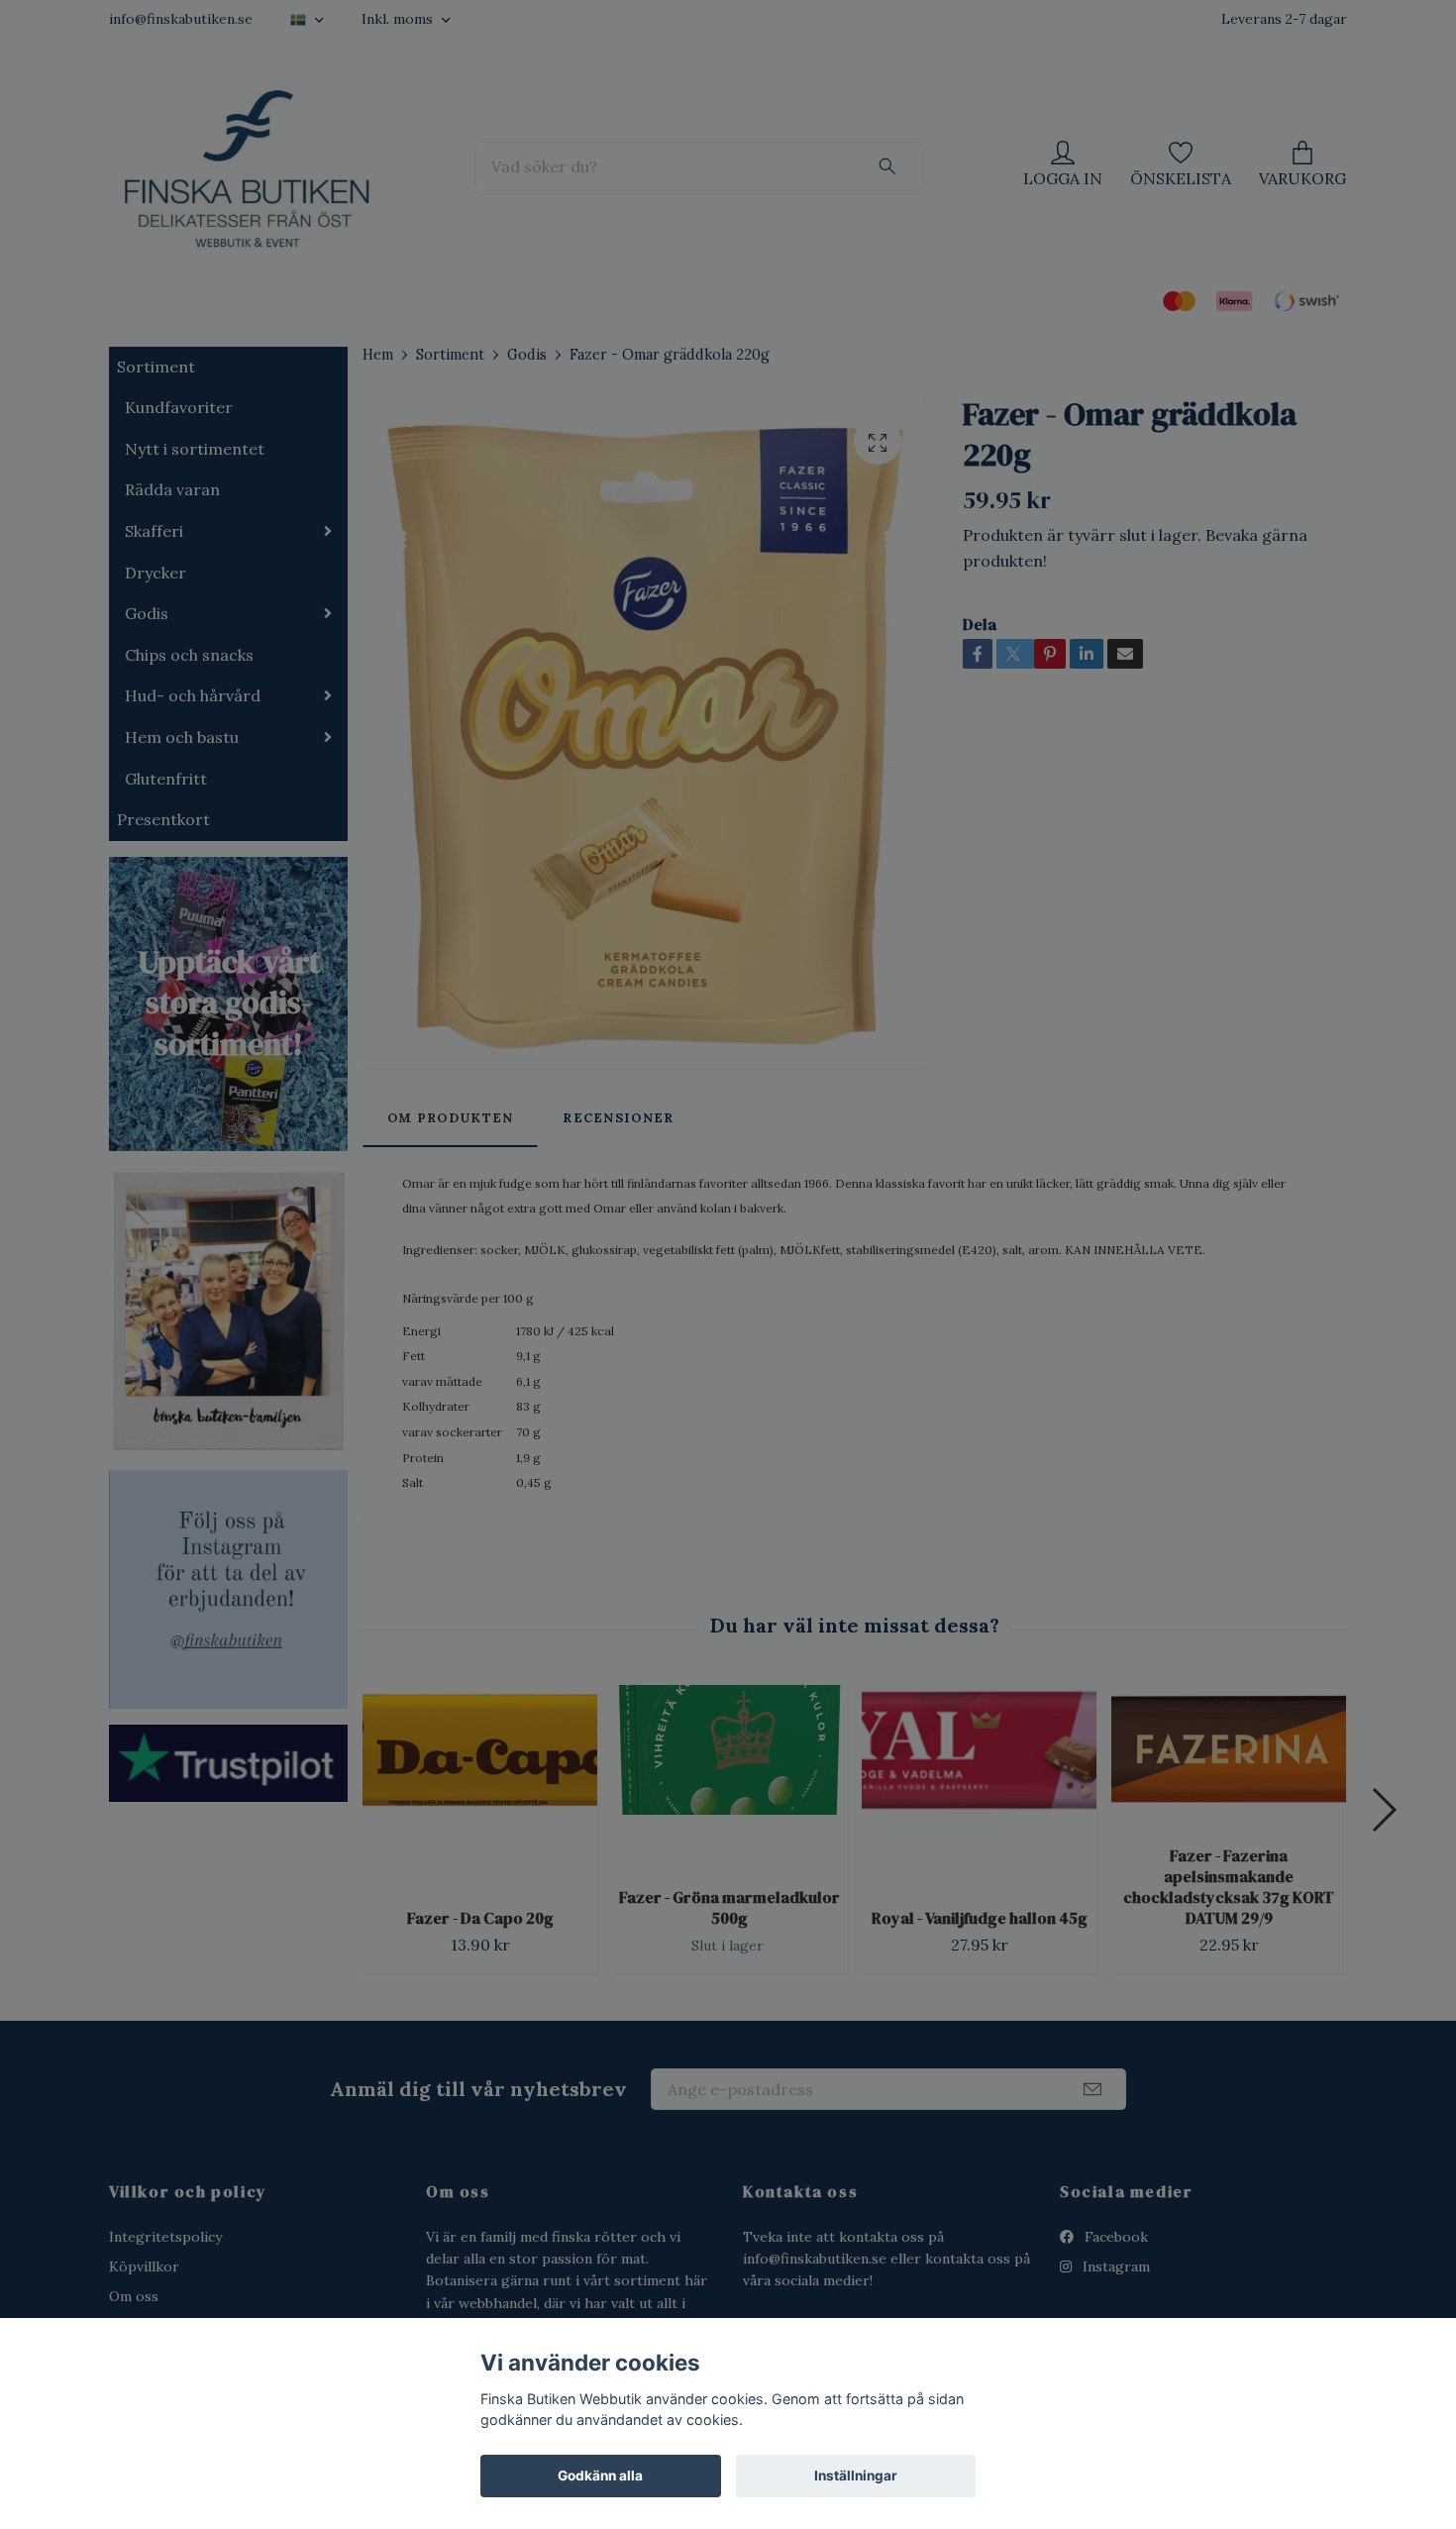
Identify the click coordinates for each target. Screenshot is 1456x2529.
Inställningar (856, 2476)
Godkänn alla (600, 2476)
